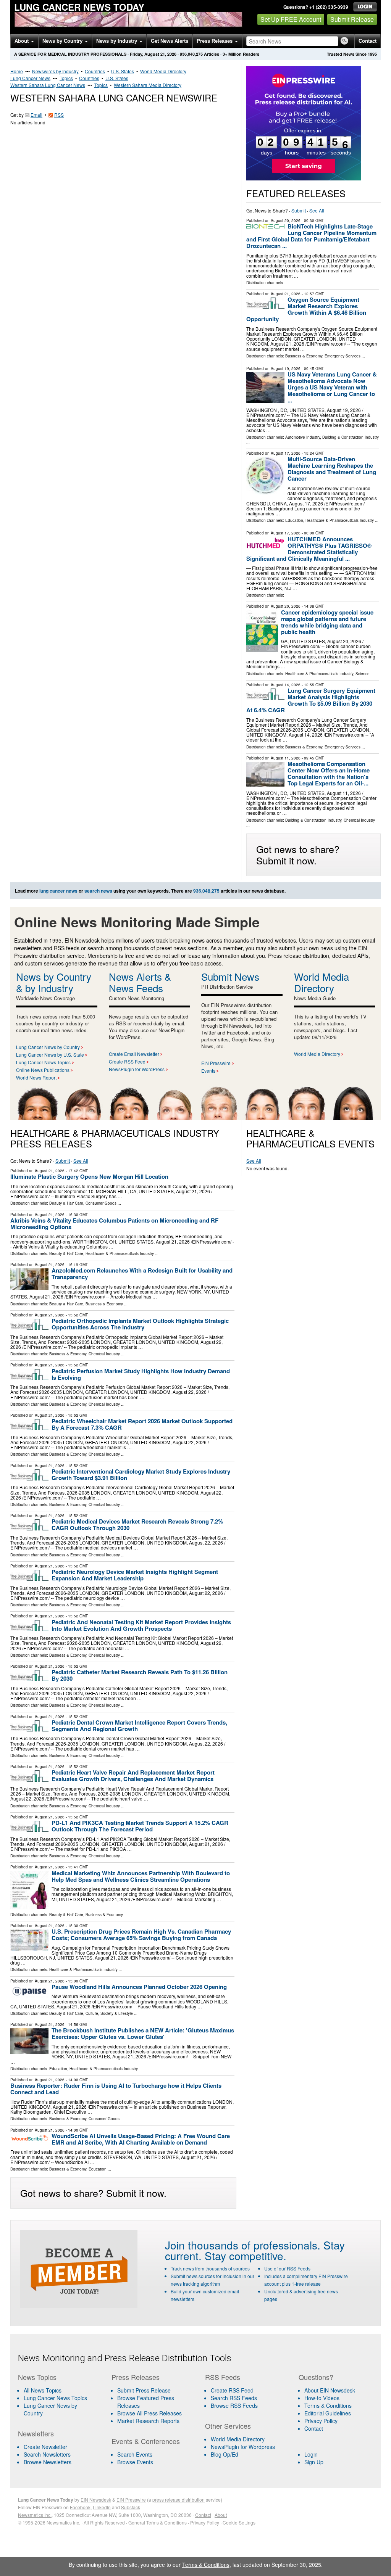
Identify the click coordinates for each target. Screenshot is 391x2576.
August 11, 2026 (286, 758)
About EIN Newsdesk (330, 2390)
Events (208, 1071)
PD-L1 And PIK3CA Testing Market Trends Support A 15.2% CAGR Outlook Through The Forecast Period (140, 1826)
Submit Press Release (144, 2390)
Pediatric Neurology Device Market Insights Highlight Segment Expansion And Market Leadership (135, 1575)
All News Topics (43, 2390)
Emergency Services (343, 356)
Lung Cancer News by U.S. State (50, 1055)
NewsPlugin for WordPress (137, 1069)
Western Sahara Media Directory (148, 85)
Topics (66, 78)
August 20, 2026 (286, 220)
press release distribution (179, 2500)
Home (17, 71)
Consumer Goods (101, 1203)
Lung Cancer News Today (79, 7)
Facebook (80, 2507)
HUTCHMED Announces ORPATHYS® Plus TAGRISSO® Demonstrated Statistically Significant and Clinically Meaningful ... (309, 549)
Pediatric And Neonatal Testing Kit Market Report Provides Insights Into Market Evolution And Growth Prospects (141, 1625)
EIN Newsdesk (96, 2500)
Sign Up (314, 2462)
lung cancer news (58, 891)
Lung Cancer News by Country (48, 1047)
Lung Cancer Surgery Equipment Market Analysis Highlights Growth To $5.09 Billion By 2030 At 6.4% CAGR (311, 700)
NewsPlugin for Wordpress (243, 2447)
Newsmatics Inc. (35, 2515)
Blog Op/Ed (225, 2454)
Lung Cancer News (30, 78)
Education (294, 520)
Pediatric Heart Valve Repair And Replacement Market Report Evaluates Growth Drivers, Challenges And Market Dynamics (133, 1776)
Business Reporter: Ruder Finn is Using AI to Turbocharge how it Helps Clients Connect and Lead (116, 2089)
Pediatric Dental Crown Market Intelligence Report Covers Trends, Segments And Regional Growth (139, 1726)
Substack (131, 2507)
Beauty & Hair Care (66, 1203)
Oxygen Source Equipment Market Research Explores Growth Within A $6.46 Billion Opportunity (306, 309)
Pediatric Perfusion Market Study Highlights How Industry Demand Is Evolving (141, 1374)
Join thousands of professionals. (243, 2245)
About (22, 41)
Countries (95, 71)
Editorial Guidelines (328, 2413)
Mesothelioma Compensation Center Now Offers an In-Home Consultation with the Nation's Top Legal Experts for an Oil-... (329, 773)
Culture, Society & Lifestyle (109, 2013)
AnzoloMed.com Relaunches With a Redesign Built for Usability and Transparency (142, 1274)
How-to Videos (322, 2398)
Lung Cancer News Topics (43, 1062)
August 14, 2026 (286, 685)
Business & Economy (304, 356)
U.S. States (123, 71)
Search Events (135, 2454)
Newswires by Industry (55, 71)
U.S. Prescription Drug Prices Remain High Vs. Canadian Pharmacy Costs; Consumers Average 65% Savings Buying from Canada (141, 1935)
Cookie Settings (239, 2522)
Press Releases (215, 41)
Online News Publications (43, 1070)
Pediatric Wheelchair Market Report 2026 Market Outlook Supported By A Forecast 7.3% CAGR (142, 1424)
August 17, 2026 (286, 453)
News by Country (63, 41)
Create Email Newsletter (134, 1054)
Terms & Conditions (328, 2405)
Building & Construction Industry (351, 437)
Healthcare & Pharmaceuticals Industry (340, 520)
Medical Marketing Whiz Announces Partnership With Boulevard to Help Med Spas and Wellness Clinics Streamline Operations (141, 1876)
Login (311, 2454)
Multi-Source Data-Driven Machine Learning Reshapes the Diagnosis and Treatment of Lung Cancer (332, 469)
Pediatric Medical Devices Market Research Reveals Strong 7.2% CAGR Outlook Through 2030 (137, 1525)
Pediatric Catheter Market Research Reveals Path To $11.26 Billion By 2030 (140, 1675)
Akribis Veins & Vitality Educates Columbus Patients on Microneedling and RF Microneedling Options (114, 1224)
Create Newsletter (45, 2447)
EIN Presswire (216, 1063)
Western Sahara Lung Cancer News (48, 85)
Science (363, 674)
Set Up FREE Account (291, 19)
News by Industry (117, 41)
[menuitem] (60, 2398)
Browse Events (135, 2462)
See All (317, 210)
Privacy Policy (321, 2421)
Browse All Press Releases (149, 2413)
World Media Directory (163, 71)
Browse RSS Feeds (234, 2405)
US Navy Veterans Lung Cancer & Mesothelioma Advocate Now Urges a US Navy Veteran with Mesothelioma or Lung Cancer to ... (332, 387)
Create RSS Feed (127, 1061)
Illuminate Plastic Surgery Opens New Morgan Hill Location (89, 1176)
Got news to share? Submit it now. (298, 854)
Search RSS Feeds (234, 2398)
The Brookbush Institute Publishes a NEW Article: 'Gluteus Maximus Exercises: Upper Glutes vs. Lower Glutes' (143, 2033)
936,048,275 (191, 54)
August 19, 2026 (286, 368)
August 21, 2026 (286, 294)
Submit (299, 210)
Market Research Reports (148, 2421)
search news (98, 891)
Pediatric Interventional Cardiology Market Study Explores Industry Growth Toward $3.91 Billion (141, 1475)
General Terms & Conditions (158, 2522)
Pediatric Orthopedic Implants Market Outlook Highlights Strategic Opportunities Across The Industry (140, 1324)
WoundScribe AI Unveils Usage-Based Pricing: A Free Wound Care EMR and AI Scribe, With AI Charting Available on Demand (141, 2139)
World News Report (36, 1077)
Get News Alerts (170, 41)
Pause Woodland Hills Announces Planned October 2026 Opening (139, 1987)
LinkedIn (102, 2507)
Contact (368, 41)
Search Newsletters (47, 2454)
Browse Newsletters (48, 2462)
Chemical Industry (359, 820)
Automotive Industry (303, 437)
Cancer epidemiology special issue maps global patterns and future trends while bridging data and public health (327, 622)
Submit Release (352, 19)
